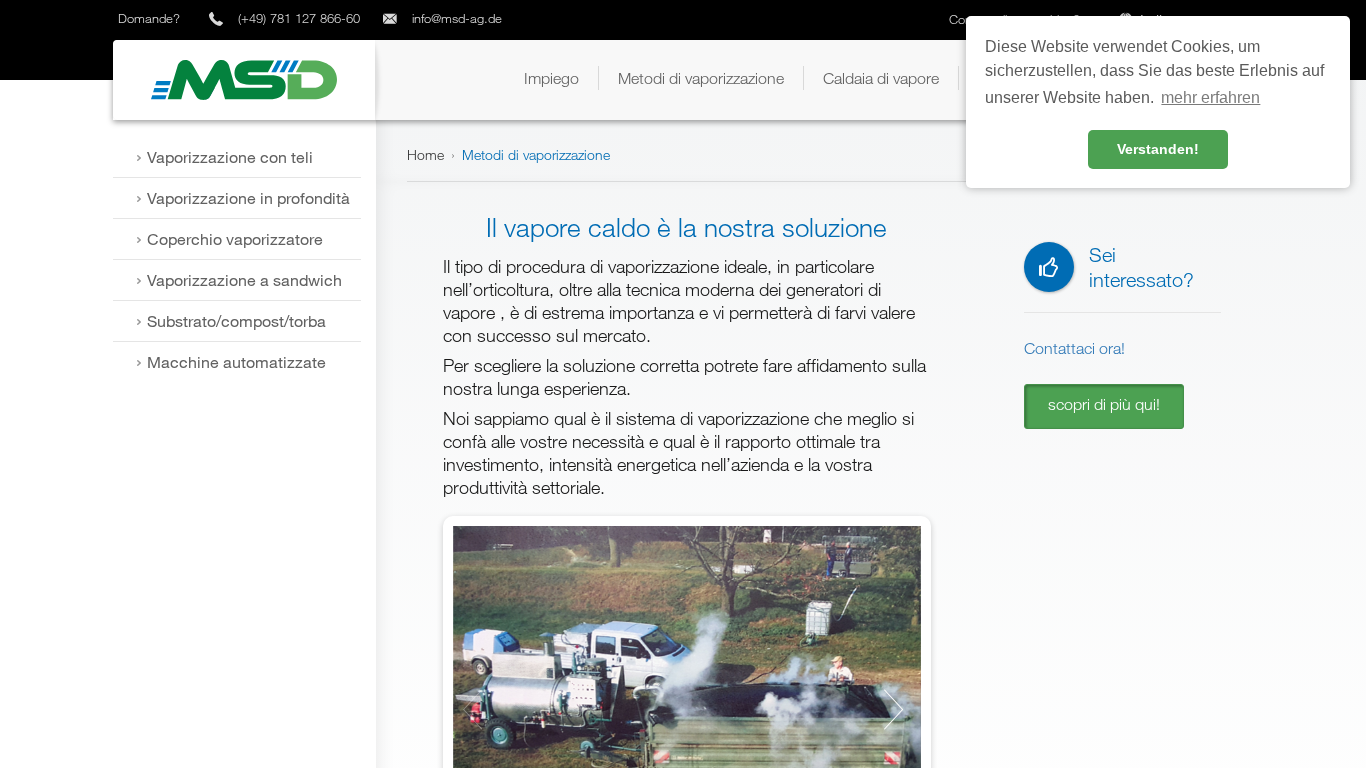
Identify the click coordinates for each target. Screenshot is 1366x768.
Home (425, 154)
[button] (551, 78)
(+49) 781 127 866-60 (299, 18)
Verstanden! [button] (1158, 149)
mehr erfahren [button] (1210, 97)
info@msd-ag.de (457, 18)
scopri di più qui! (1104, 404)
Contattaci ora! (1074, 348)
